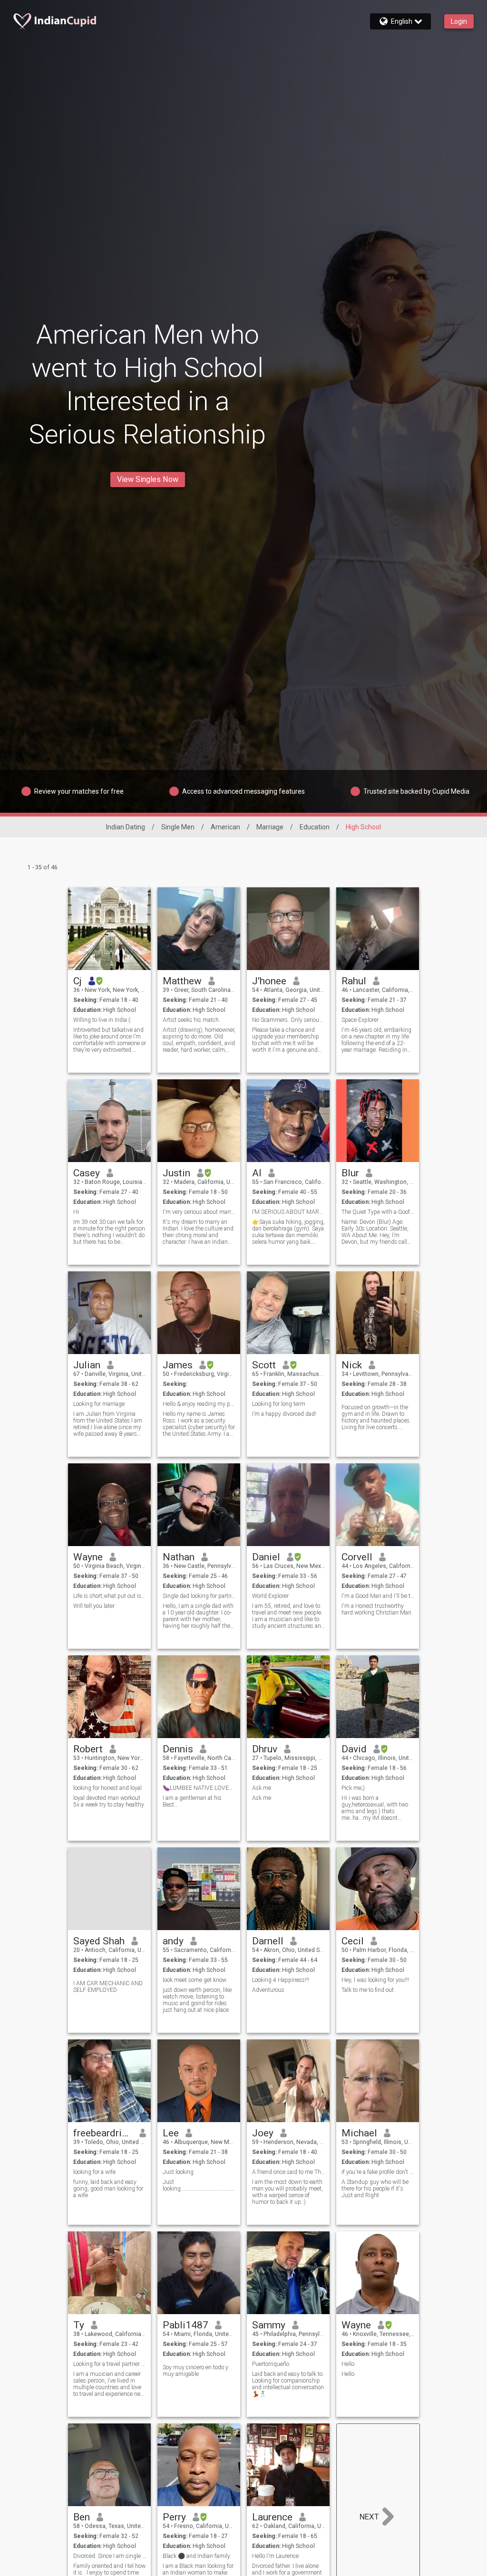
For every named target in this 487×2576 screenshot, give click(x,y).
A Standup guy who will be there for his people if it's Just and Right (375, 2189)
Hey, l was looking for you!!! (375, 1980)
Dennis (178, 1749)
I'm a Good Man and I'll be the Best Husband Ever (378, 1596)
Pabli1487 (185, 2325)
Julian (87, 1365)
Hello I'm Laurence (276, 2556)
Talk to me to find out (368, 1990)
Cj (78, 981)
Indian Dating (126, 827)
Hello (348, 2364)
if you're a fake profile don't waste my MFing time (378, 2172)
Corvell (357, 1557)
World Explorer (270, 1596)
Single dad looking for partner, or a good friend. (199, 1596)
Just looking (178, 2172)
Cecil (353, 1941)
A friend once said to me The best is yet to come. (288, 2172)
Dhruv (265, 1749)
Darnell (268, 1941)
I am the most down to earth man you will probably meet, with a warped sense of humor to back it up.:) (287, 2192)
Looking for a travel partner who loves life (110, 2364)
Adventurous (268, 1990)
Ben (82, 2517)
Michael (359, 2133)
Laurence (272, 2517)
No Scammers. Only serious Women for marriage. (288, 1020)
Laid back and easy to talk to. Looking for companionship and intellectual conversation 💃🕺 (288, 2384)
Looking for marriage (99, 1404)
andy (173, 1941)
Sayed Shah (99, 1941)
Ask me (262, 1788)
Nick (352, 1365)
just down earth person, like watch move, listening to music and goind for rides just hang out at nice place (197, 2000)
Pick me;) (353, 1788)
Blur (350, 1173)
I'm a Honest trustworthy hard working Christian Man (376, 1609)
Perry (174, 2517)
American (225, 827)
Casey (87, 1173)
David (354, 1749)
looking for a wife (94, 2172)
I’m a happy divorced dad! (284, 1414)
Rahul (354, 981)
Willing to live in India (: (102, 1020)
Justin (176, 1173)
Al (257, 1173)
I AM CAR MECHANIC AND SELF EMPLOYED (108, 1987)
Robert (88, 1749)
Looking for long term (279, 1404)
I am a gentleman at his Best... (192, 1801)
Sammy (269, 2325)
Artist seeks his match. (191, 1020)
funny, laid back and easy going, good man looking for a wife (108, 2189)
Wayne (88, 1557)
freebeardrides (103, 2133)
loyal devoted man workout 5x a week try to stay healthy (109, 1801)
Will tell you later (94, 1606)
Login (459, 21)
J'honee (269, 981)
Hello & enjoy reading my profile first (199, 1404)
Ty (79, 2325)
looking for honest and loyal (107, 1788)
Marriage (270, 827)
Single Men (178, 827)
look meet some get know (195, 1980)
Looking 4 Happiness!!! (281, 1980)
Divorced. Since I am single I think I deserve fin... (110, 2556)
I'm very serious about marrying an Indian (199, 1212)
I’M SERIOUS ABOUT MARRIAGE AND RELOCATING (288, 1212)
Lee (171, 2133)
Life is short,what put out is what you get (110, 1596)
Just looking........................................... (199, 2185)
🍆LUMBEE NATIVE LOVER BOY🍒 (199, 1788)
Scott (264, 1365)
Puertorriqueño (271, 2364)
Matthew (182, 981)
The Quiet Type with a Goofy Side (378, 1212)
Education (315, 827)
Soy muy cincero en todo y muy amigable (195, 2371)
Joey (263, 2133)
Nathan (179, 1557)
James (178, 1365)
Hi (76, 1212)
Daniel (266, 1557)
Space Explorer (360, 1020)
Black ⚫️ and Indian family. (197, 2556)
